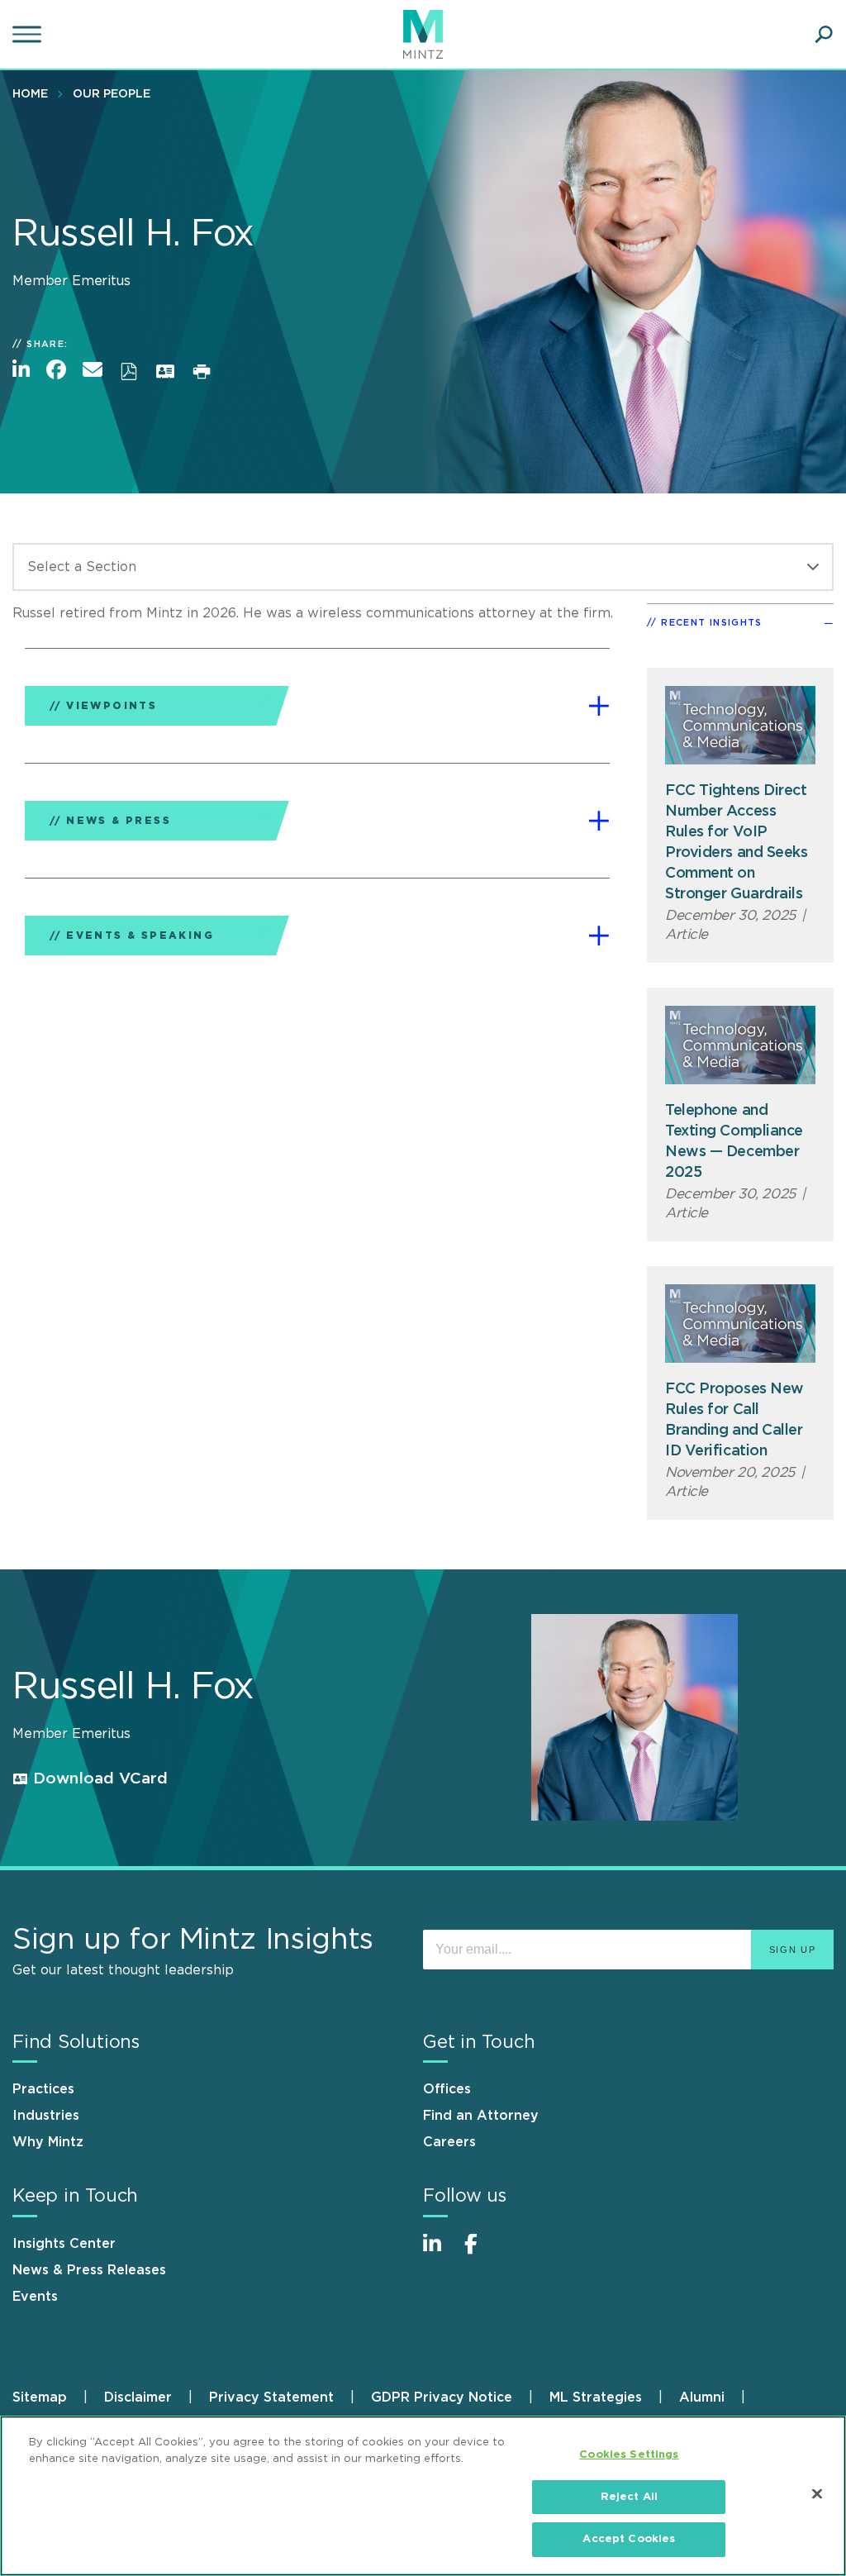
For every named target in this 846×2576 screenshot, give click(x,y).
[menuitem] (34, 93)
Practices (43, 2089)
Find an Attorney (481, 2116)
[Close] (817, 2494)
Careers (449, 2142)
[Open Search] (824, 35)
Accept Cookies (629, 2539)
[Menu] (29, 35)
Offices (447, 2089)
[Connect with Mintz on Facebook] (481, 2252)
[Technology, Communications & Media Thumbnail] (740, 725)
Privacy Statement (271, 2397)
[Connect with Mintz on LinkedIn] (440, 2252)
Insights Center (64, 2244)
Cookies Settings (629, 2455)
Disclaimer (138, 2397)
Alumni (702, 2397)
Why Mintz (48, 2142)
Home (30, 94)
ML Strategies (596, 2397)
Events (35, 2297)
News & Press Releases (89, 2270)
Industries (46, 2116)
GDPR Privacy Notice (442, 2397)
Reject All (629, 2497)
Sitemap (40, 2397)
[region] (423, 2496)
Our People (112, 94)
